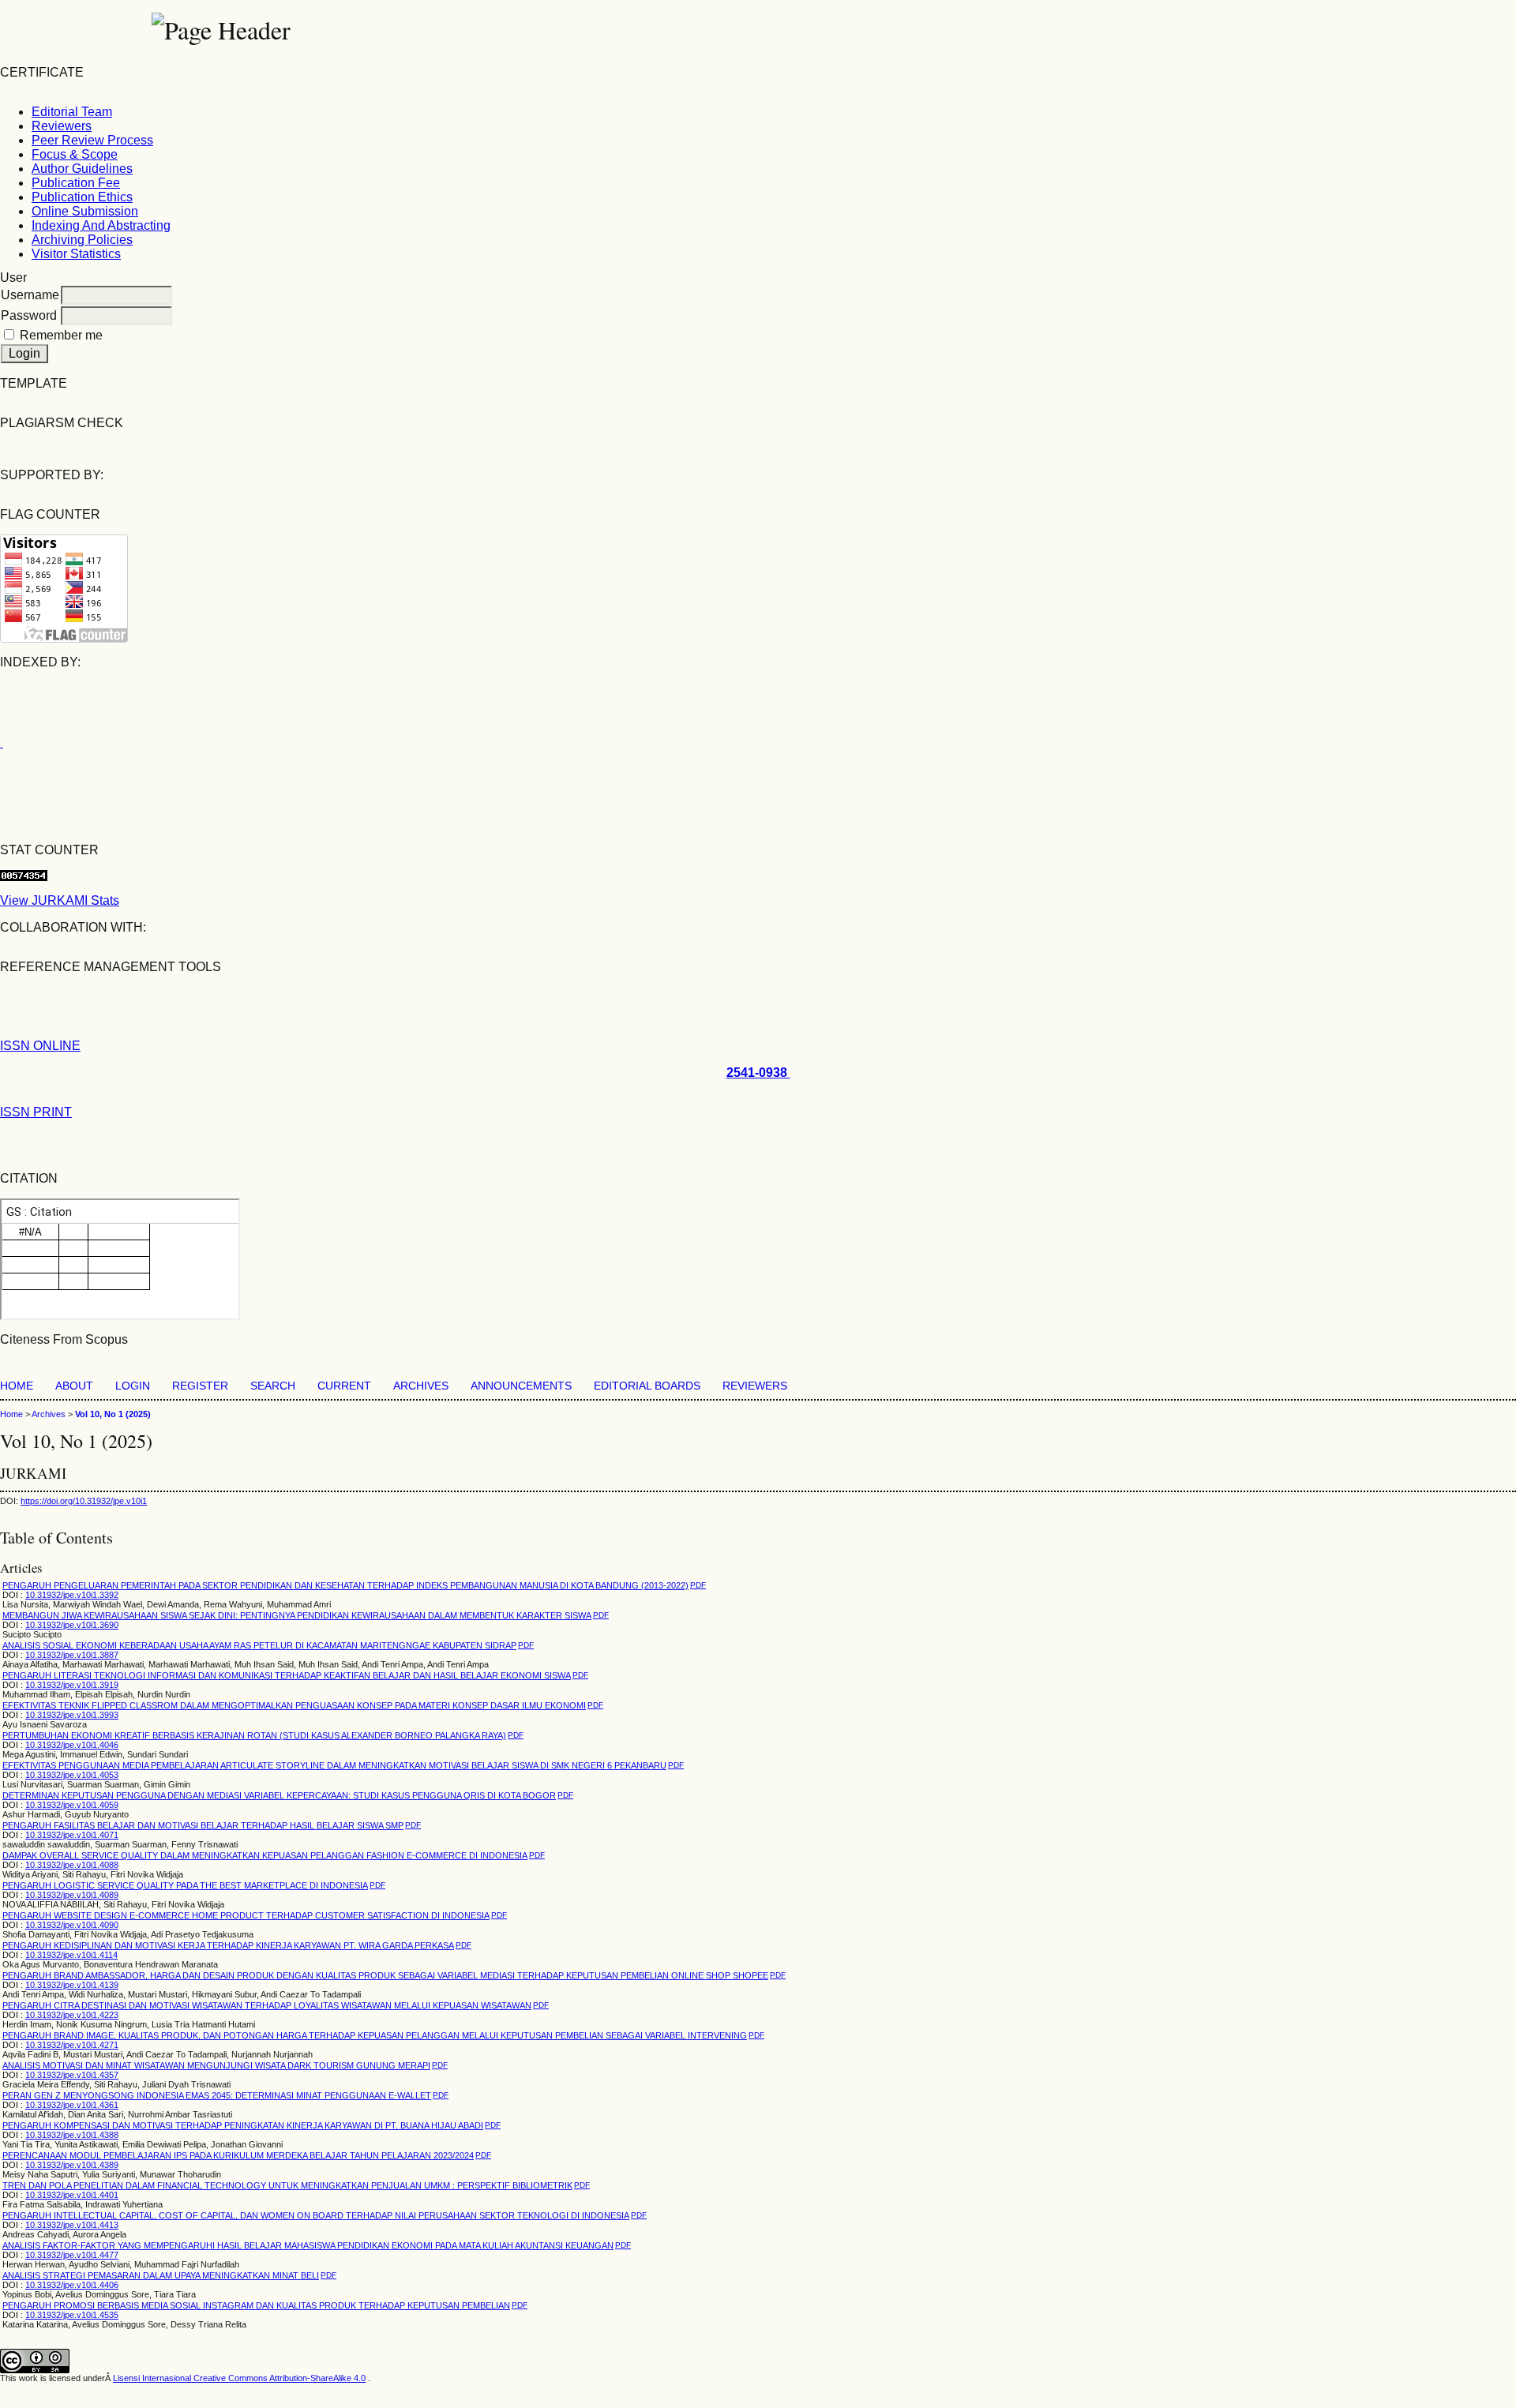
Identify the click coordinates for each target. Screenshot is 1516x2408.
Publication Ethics (82, 197)
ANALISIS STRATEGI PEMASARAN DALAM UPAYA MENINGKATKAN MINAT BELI (161, 2275)
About (74, 1386)
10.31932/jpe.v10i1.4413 (72, 2225)
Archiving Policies (82, 240)
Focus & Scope (75, 154)
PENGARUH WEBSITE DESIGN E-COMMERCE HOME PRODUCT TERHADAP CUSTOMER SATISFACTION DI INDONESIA (246, 1915)
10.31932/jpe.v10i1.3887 (72, 1655)
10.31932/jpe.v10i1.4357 (72, 2075)
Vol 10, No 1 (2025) (113, 1414)
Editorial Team (72, 112)
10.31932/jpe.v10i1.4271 (72, 2045)
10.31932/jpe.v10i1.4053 (72, 1775)
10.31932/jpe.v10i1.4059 (72, 1805)
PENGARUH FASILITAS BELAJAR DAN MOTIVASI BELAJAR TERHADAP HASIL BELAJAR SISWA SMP (203, 1825)
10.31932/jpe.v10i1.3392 (72, 1595)
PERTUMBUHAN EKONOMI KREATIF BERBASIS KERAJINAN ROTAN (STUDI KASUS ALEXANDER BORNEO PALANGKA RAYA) (254, 1735)
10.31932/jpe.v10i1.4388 (72, 2135)
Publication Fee (76, 183)
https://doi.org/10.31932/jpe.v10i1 (84, 1501)
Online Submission (85, 211)
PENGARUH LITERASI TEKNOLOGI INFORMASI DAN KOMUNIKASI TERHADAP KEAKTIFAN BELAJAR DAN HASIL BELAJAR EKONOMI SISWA (287, 1675)
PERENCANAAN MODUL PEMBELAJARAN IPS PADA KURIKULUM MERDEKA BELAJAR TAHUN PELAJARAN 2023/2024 (238, 2155)
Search (273, 1386)
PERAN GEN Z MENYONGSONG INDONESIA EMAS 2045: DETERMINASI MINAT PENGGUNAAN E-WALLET (217, 2095)
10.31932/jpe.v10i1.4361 (72, 2105)
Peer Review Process (92, 140)
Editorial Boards (647, 1386)
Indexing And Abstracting (101, 225)
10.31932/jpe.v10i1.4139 (72, 1985)
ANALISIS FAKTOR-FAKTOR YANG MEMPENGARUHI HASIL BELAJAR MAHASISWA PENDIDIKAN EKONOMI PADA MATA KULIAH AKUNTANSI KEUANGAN (308, 2245)
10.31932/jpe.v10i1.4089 (72, 1895)
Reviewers (62, 126)
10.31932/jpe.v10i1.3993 (72, 1715)
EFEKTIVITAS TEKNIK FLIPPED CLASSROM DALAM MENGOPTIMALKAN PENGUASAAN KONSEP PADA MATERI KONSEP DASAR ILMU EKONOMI (294, 1705)
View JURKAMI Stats (60, 900)
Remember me (61, 335)
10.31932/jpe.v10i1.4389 (72, 2165)
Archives (421, 1386)
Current (344, 1386)
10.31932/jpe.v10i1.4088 (72, 1865)
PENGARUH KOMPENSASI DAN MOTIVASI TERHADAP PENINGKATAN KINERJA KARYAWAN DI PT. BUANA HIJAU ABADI (243, 2125)
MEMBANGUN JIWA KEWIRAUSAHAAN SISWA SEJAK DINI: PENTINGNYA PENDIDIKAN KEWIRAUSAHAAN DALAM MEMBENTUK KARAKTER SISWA (297, 1615)
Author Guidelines (82, 169)
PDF (698, 1585)
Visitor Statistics (76, 254)
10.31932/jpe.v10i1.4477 (72, 2255)
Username (30, 295)
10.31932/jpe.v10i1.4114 (71, 1955)
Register (200, 1386)
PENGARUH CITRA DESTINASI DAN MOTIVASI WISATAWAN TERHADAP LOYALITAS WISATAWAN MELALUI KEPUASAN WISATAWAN (267, 2005)
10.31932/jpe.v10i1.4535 (72, 2315)
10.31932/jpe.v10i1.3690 (72, 1625)
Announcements (521, 1386)
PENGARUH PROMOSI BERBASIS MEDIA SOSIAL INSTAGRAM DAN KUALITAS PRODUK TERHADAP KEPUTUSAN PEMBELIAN (256, 2305)
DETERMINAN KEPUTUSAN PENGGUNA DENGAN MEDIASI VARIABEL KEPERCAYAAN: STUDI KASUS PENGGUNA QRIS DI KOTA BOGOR (279, 1795)
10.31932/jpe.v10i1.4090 (72, 1925)
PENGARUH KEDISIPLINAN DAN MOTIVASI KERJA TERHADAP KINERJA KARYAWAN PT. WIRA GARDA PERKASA (228, 1945)
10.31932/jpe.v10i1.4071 (72, 1835)
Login (133, 1386)
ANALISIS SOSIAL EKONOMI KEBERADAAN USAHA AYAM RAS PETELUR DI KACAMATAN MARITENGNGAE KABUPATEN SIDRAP (259, 1645)
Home (17, 1386)
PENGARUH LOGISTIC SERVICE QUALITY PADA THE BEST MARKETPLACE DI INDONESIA (185, 1885)
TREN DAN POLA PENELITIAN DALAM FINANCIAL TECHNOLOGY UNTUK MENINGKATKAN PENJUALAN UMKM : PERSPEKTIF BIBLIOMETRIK (287, 2185)
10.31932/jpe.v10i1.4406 (72, 2285)
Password (29, 315)
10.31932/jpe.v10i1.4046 (72, 1745)
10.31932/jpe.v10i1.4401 (72, 2195)
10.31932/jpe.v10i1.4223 (72, 2015)
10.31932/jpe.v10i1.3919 (72, 1685)
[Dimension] (2, 743)
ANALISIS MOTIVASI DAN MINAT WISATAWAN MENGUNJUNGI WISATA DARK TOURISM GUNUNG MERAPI (216, 2065)
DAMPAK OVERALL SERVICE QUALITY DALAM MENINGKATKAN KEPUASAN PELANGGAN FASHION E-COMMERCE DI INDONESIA (265, 1855)
